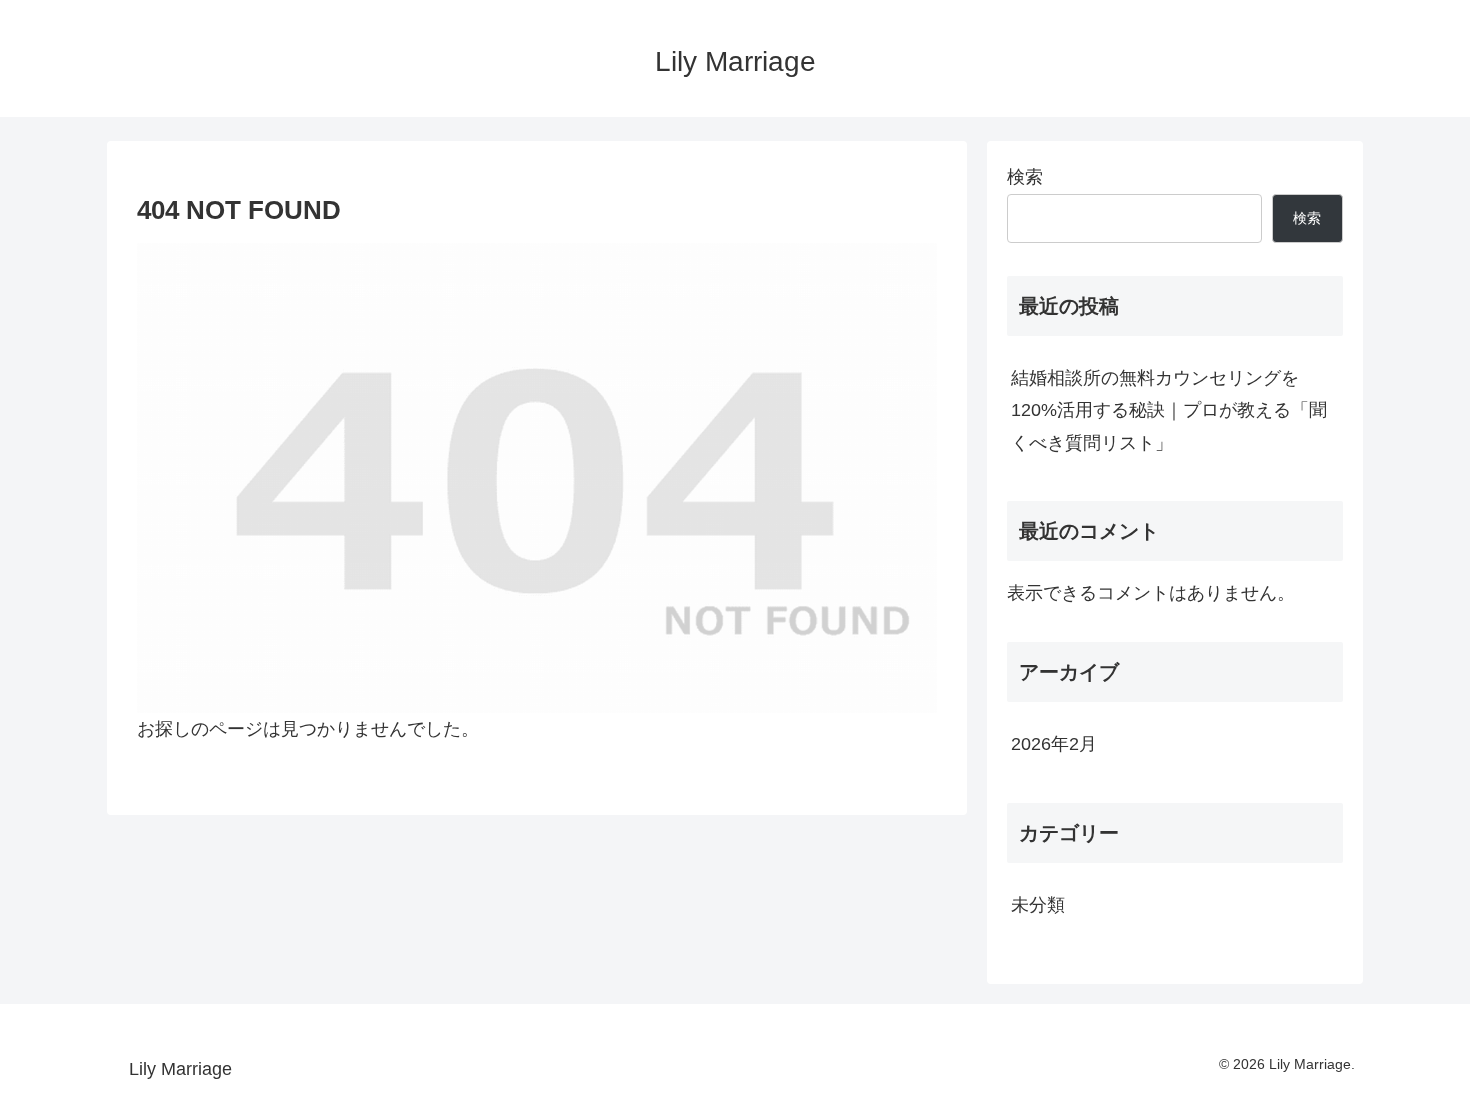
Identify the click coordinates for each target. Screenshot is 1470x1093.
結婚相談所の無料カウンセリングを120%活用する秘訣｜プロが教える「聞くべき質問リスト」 (1169, 410)
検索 (1025, 177)
